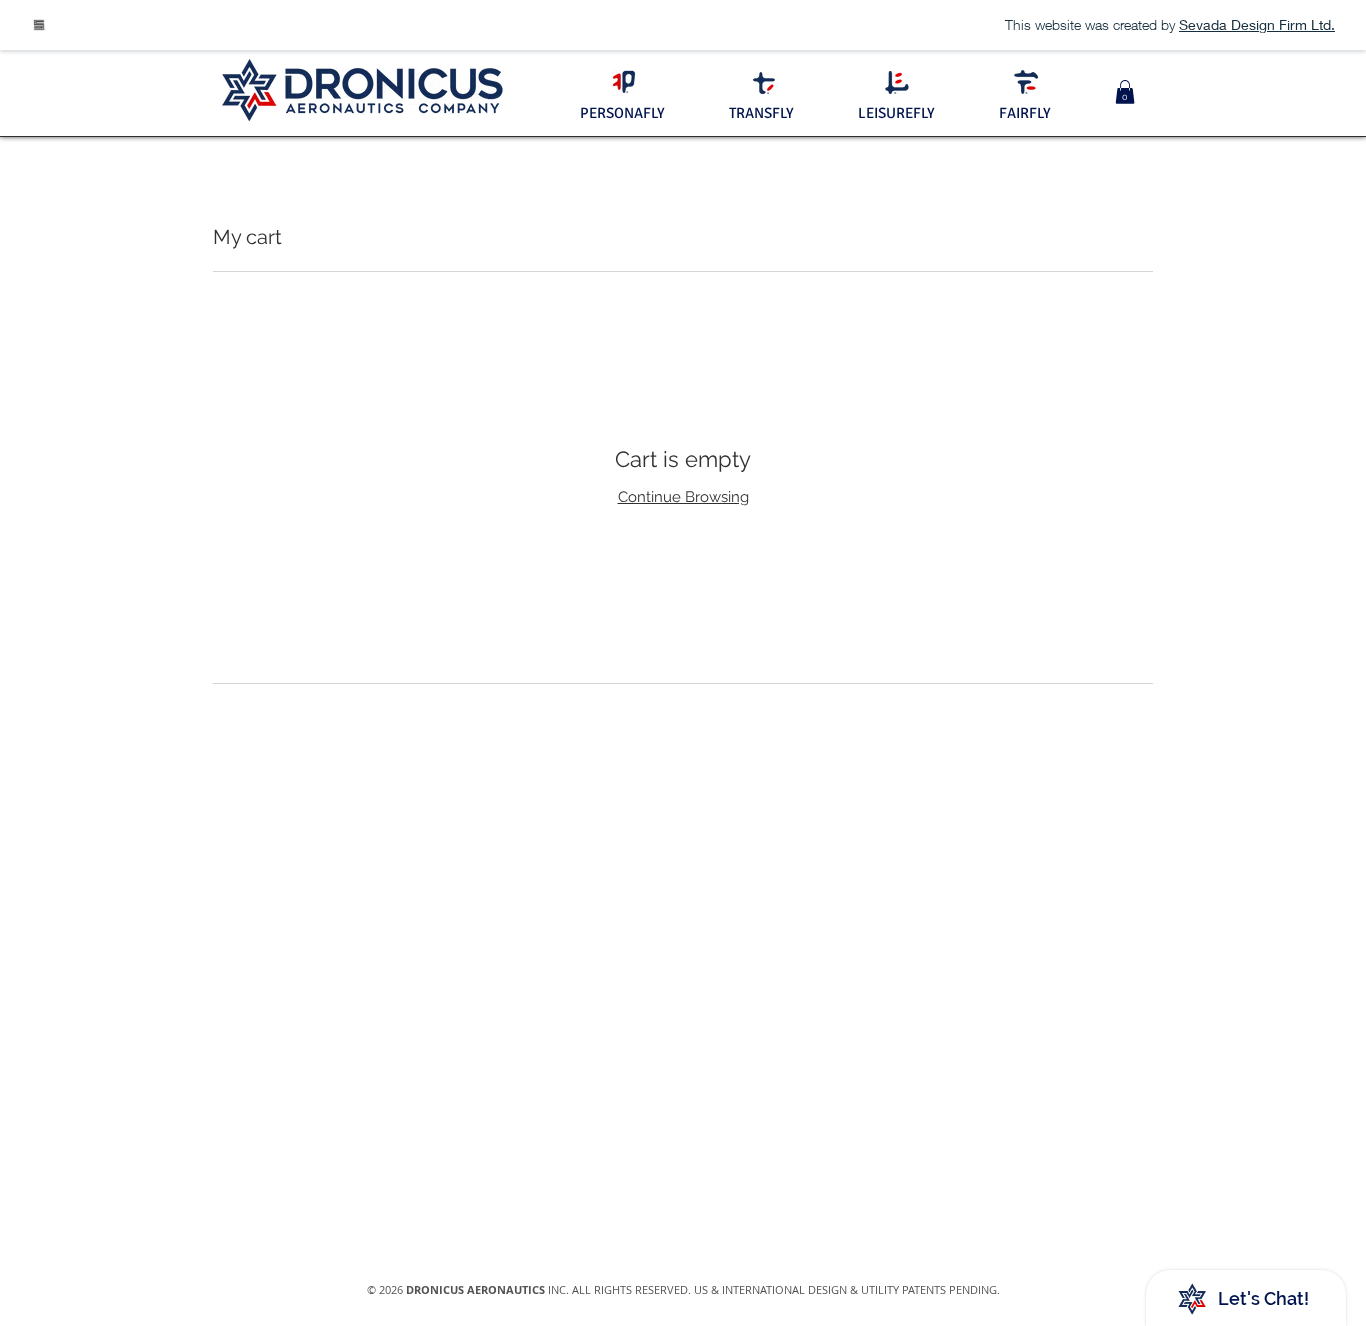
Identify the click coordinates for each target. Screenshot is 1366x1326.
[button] (1125, 92)
